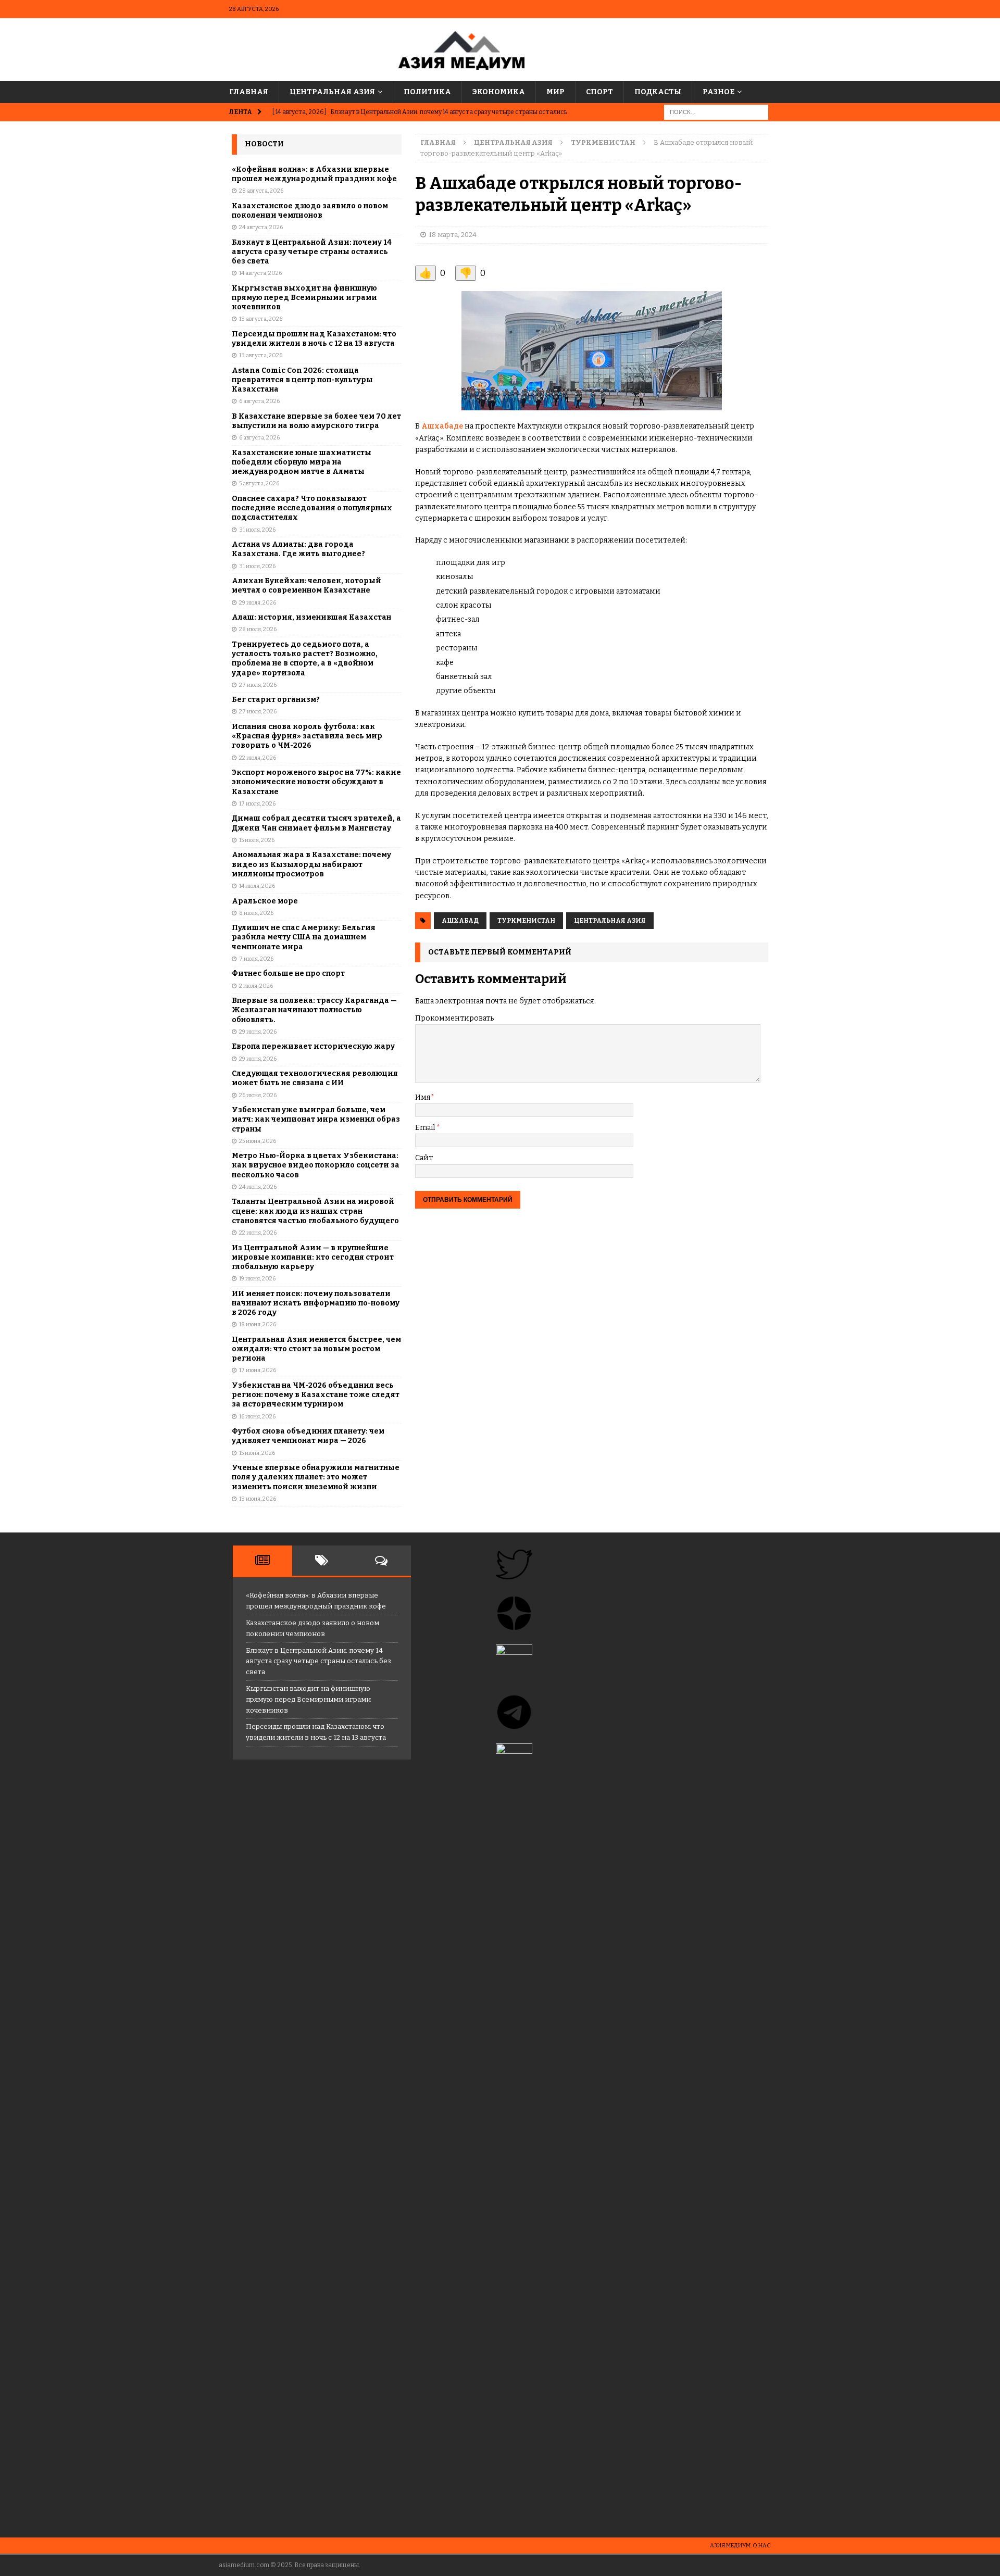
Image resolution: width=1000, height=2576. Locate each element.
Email (426, 1128)
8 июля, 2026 (256, 913)
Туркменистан (526, 921)
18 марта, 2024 (453, 235)
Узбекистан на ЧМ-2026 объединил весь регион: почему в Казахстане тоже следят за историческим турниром (316, 1395)
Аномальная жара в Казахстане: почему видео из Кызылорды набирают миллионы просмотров (311, 864)
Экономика (499, 92)
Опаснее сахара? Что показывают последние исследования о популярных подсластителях (312, 508)
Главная (249, 92)
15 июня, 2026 (257, 1453)
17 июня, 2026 (258, 1370)
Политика (427, 92)
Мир (555, 92)
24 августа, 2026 (261, 227)
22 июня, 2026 (258, 1233)
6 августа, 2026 (259, 401)
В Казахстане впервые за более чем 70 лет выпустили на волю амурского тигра (316, 421)
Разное (718, 92)
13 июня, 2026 (258, 1499)
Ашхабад (460, 921)
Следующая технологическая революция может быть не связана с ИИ (315, 1078)
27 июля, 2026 (258, 685)
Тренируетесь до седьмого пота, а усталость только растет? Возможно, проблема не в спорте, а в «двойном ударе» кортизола (305, 659)
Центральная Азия (332, 92)
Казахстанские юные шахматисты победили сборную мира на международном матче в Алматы (302, 462)
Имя (423, 1097)
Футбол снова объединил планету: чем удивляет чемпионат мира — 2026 (308, 1436)
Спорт (599, 92)
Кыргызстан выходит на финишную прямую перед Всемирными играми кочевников (304, 298)
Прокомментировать (454, 1018)
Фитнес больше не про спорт (288, 973)
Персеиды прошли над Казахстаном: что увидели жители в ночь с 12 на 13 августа (314, 339)
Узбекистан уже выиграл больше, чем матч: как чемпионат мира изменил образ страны (316, 1119)
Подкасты (658, 92)
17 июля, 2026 (257, 804)
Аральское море (265, 901)
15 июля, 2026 (257, 840)
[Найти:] (716, 112)
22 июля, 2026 (258, 758)
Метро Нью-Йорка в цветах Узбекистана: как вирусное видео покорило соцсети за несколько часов (316, 1165)
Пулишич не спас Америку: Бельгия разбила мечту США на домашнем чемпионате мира (304, 937)
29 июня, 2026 (258, 1032)
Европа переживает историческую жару (313, 1046)
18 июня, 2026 (258, 1324)
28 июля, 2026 (258, 629)
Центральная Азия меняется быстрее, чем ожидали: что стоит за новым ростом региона (316, 1349)
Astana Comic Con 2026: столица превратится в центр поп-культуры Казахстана (302, 380)
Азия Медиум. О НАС (740, 2546)
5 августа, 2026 (259, 483)
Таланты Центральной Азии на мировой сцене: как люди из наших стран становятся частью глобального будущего (315, 1211)
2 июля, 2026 (256, 986)
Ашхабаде (442, 426)
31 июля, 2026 (257, 530)
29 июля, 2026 (258, 603)
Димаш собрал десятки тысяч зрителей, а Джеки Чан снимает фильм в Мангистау (316, 823)
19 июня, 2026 (257, 1279)
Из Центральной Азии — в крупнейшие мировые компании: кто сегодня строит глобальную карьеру (313, 1257)
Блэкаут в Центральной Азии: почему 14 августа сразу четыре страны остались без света (312, 252)
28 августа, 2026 (261, 191)
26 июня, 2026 (258, 1095)
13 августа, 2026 (261, 319)
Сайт (424, 1158)
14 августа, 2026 (260, 273)
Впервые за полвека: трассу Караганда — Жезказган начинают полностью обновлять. (314, 1010)
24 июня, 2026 (258, 1187)
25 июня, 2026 (258, 1141)
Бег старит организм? (276, 700)
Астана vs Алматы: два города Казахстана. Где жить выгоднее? (298, 549)
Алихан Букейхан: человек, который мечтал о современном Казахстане (307, 586)
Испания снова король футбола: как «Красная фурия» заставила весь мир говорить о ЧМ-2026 (307, 736)
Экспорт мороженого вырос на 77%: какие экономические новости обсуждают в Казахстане (316, 782)
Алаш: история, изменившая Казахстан (311, 617)
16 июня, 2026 (257, 1417)
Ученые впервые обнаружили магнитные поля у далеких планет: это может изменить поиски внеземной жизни (316, 1477)
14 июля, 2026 (257, 886)
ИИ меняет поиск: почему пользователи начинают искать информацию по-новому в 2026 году (316, 1303)
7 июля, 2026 (256, 959)
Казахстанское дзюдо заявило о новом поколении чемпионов (310, 211)
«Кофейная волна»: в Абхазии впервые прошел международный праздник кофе (314, 174)
